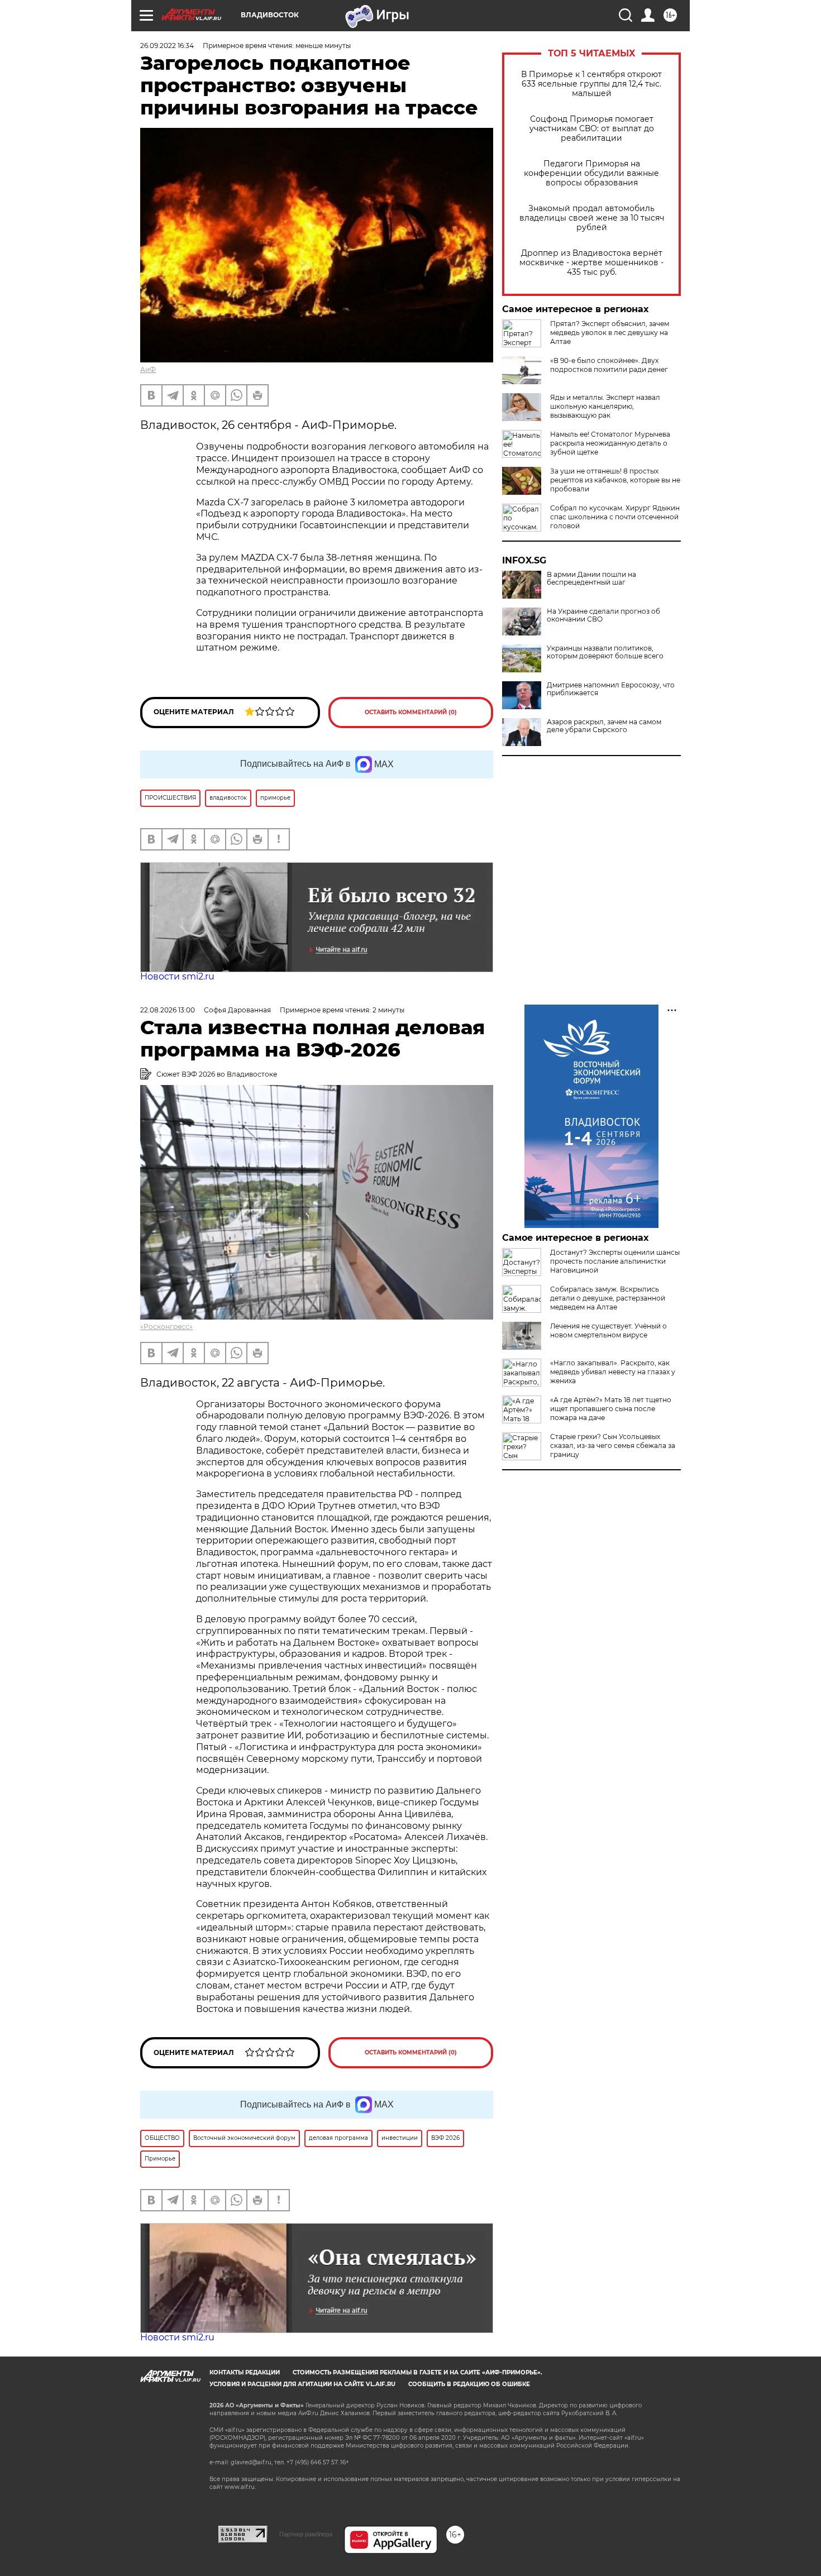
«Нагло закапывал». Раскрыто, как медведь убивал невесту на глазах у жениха (613, 1372)
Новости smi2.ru (177, 976)
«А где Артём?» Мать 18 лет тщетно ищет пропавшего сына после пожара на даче (611, 1409)
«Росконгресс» (166, 1327)
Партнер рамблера (306, 2534)
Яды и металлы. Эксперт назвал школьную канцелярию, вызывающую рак (605, 406)
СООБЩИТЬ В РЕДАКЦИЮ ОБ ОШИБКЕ (469, 2384)
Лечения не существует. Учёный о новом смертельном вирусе (608, 1330)
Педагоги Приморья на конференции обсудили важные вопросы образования (591, 173)
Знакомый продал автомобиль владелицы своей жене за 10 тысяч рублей (592, 218)
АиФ (148, 369)
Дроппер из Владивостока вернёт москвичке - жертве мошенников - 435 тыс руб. (591, 263)
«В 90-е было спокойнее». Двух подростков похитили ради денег (609, 365)
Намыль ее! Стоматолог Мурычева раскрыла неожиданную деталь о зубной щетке (610, 443)
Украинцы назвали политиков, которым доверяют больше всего (605, 652)
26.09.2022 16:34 (167, 46)
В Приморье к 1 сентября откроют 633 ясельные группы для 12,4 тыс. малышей (591, 84)
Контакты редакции (245, 2372)
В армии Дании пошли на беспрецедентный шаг (591, 579)
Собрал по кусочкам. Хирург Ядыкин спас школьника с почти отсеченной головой (615, 517)
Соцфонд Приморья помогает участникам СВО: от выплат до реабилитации (592, 129)
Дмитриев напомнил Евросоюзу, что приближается (611, 689)
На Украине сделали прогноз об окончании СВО (603, 615)
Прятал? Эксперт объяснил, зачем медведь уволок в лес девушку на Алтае (610, 333)
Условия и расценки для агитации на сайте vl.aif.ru (302, 2384)
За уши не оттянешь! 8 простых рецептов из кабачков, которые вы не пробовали (615, 480)
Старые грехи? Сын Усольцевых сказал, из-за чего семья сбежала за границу (613, 1445)
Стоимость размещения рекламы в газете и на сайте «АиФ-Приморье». (417, 2372)
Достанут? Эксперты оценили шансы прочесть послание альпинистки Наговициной (615, 1261)
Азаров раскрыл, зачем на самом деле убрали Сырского (604, 726)
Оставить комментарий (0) (411, 712)
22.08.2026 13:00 (168, 1010)
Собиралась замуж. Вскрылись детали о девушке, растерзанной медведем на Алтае (608, 1298)
